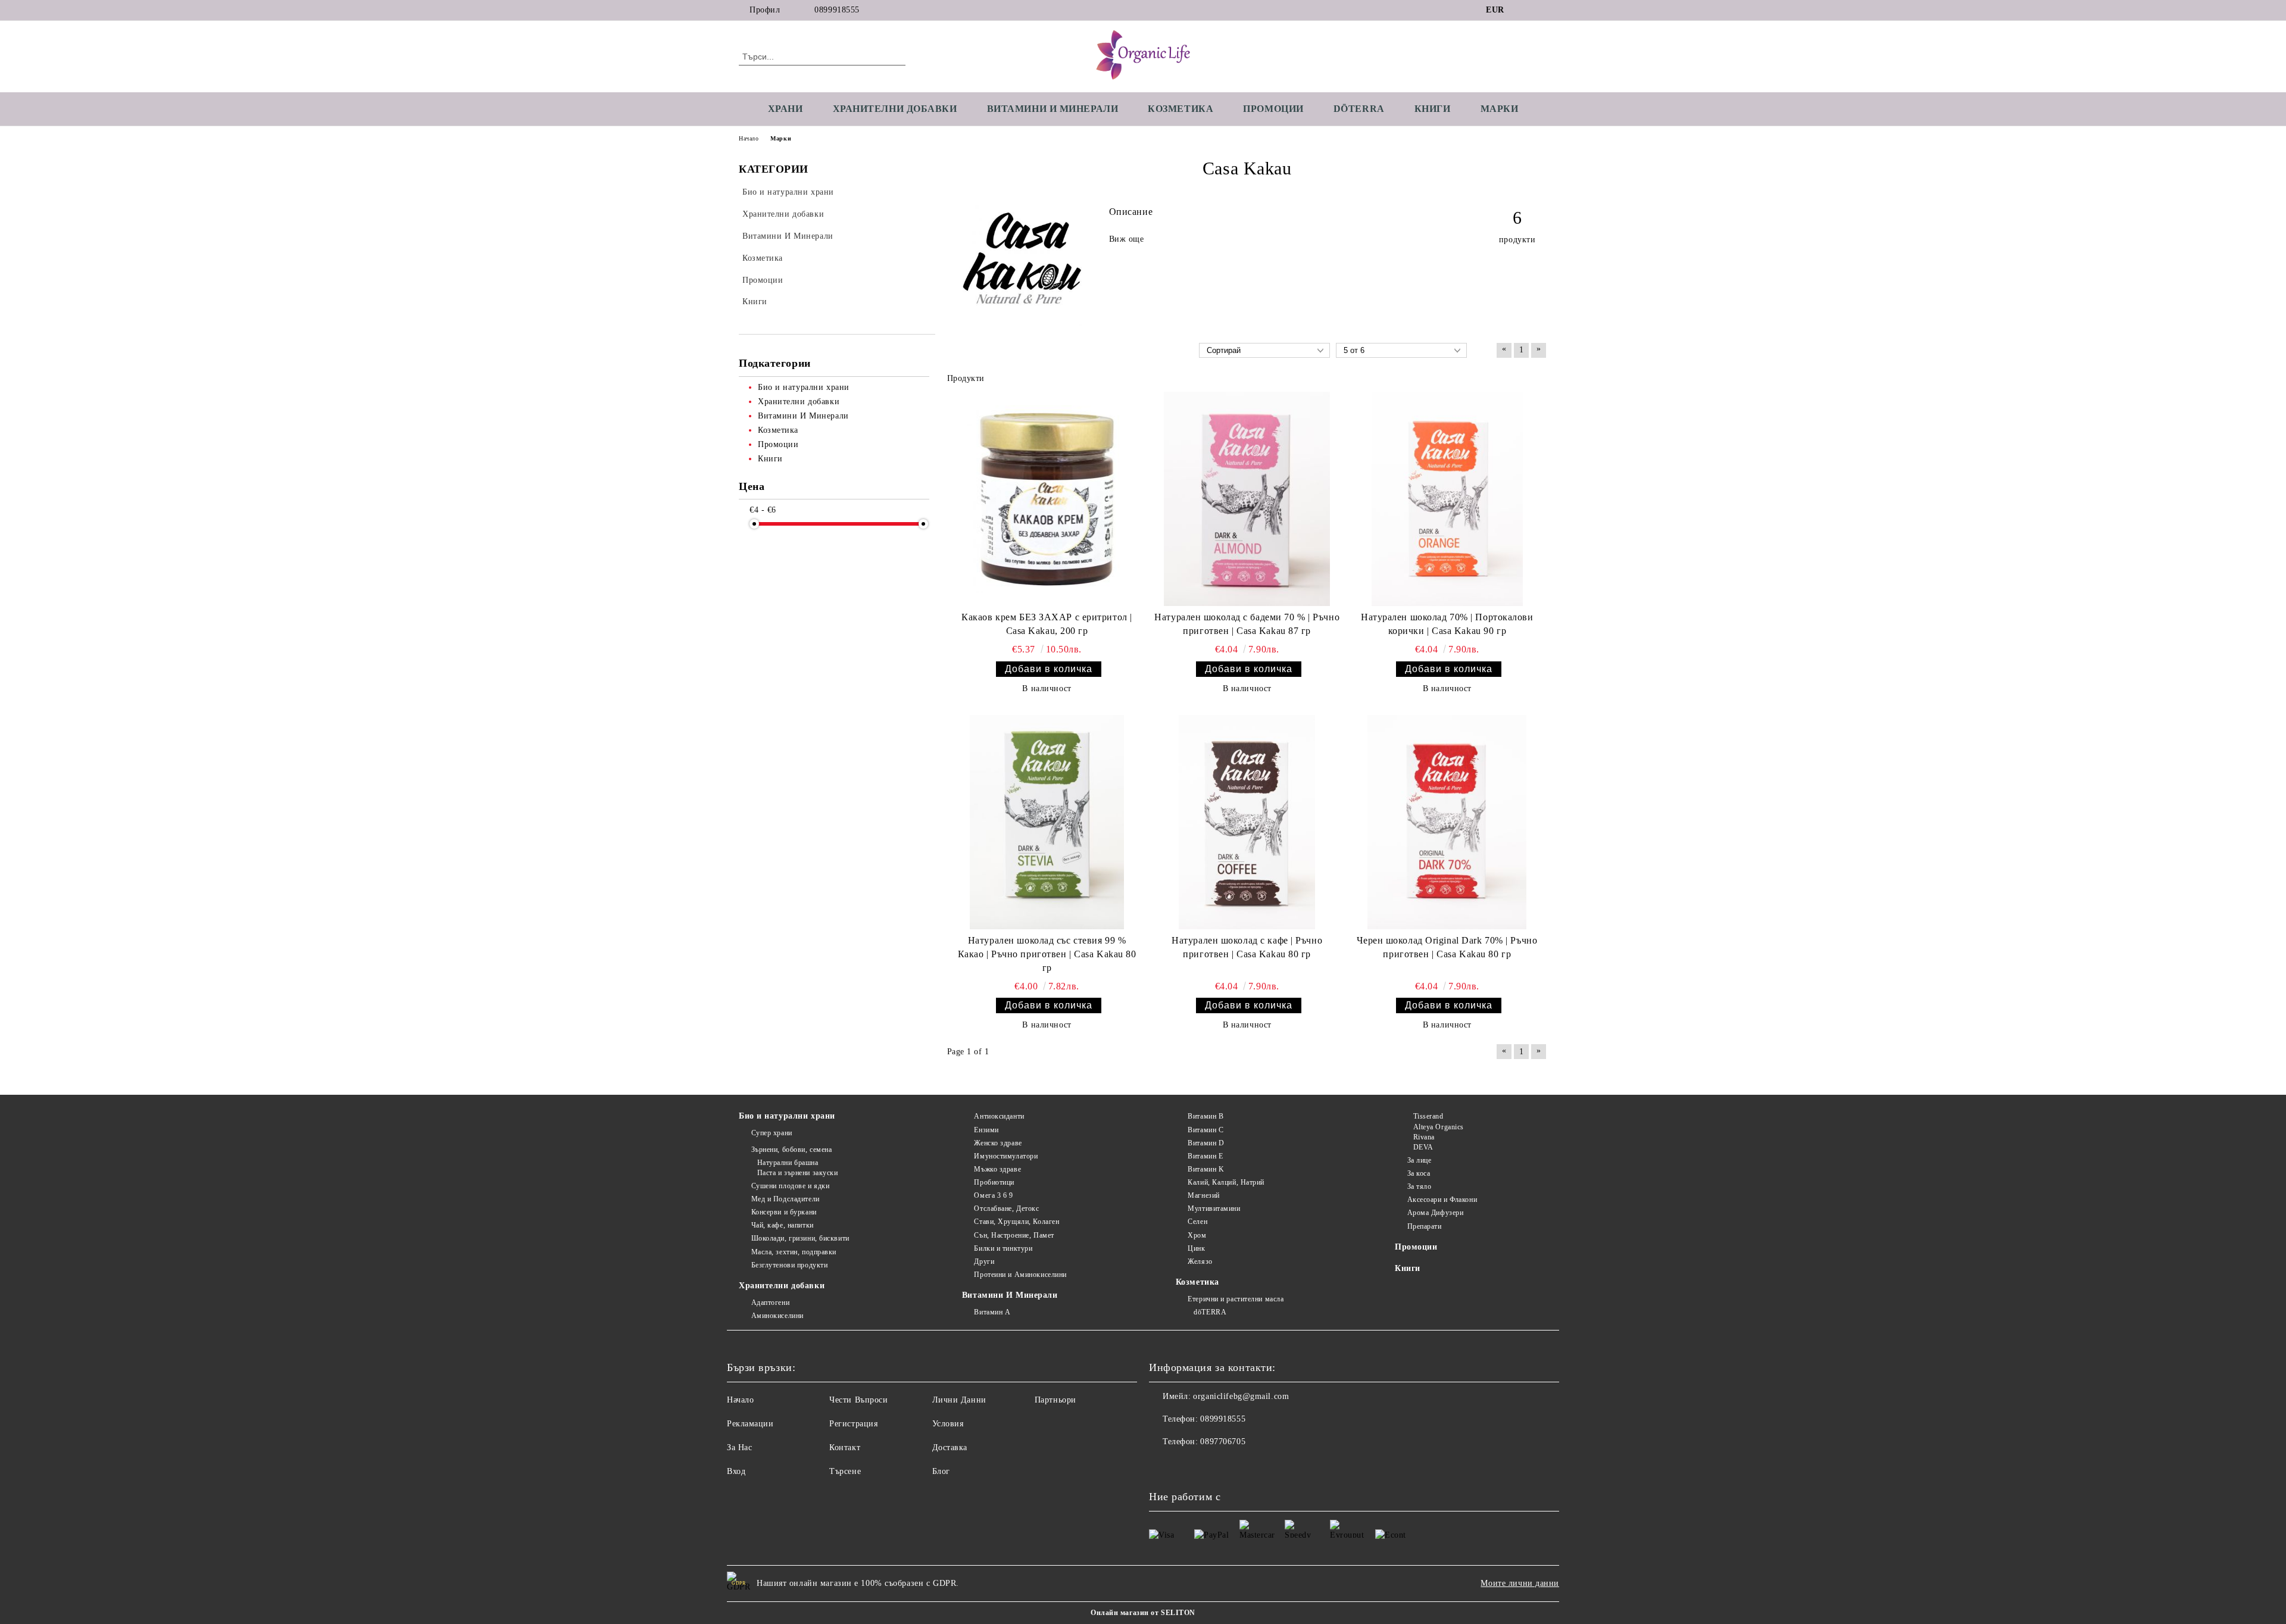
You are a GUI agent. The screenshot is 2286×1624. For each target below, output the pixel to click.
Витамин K (1206, 1169)
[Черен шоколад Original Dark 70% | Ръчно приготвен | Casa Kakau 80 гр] (1447, 822)
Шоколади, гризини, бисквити (800, 1238)
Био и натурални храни (787, 1116)
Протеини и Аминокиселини (1020, 1275)
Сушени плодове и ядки (790, 1186)
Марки (1500, 109)
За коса (1419, 1173)
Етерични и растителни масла (1236, 1299)
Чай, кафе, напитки (783, 1225)
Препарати (1425, 1226)
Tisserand (1428, 1116)
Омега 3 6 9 (993, 1195)
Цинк (1196, 1248)
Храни (786, 109)
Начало (749, 138)
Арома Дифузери (1435, 1213)
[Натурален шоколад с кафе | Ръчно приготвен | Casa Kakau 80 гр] (1247, 822)
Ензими (986, 1130)
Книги (1433, 109)
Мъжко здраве (997, 1169)
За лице (1419, 1160)
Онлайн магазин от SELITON (1143, 1613)
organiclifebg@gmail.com (1241, 1396)
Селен (1197, 1222)
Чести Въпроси (858, 1400)
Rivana (1424, 1137)
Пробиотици (994, 1182)
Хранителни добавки (782, 1286)
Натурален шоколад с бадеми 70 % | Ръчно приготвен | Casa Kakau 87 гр (1247, 624)
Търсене (845, 1471)
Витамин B (1206, 1116)
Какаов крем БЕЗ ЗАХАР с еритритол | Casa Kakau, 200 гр (1047, 624)
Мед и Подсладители (786, 1199)
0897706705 (1223, 1442)
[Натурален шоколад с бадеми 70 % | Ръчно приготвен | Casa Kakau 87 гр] (1247, 499)
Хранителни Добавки (895, 109)
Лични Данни (959, 1400)
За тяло (1419, 1186)
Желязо (1200, 1261)
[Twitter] (1541, 10)
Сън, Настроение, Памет (1014, 1235)
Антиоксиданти (999, 1116)
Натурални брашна (788, 1163)
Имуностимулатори (1006, 1156)
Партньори (1055, 1400)
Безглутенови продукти (789, 1265)
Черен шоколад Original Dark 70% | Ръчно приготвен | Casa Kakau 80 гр (1447, 947)
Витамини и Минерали (1053, 109)
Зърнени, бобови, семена (791, 1150)
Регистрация (853, 1424)
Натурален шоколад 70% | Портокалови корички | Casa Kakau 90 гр (1447, 624)
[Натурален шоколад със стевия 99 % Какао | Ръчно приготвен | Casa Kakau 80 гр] (1047, 822)
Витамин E (1205, 1156)
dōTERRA (1359, 109)
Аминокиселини (777, 1316)
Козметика (1181, 109)
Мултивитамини (1214, 1208)
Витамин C (1206, 1130)
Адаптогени (770, 1303)
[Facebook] (1523, 10)
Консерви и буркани (784, 1212)
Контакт (845, 1447)
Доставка (950, 1447)
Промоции (1273, 109)
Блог (941, 1471)
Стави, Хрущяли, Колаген (1016, 1222)
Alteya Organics (1439, 1127)
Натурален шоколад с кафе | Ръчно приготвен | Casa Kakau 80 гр (1247, 947)
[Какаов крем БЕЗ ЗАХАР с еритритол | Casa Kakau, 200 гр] (1047, 499)
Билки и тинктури (1003, 1248)
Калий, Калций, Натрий (1226, 1182)
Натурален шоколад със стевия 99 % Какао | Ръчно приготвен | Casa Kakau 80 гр (1047, 954)
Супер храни (772, 1133)
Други (984, 1261)
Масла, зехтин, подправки (794, 1252)
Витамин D (1206, 1143)
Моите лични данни (1520, 1583)
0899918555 (837, 10)
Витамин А (992, 1312)
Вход (736, 1471)
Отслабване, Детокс (1006, 1208)
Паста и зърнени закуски (797, 1173)
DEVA (1423, 1147)
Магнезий (1203, 1195)
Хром (1197, 1235)
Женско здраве (998, 1143)
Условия (948, 1424)
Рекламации (750, 1424)
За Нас (739, 1447)
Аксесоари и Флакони (1442, 1200)
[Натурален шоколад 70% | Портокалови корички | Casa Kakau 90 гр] (1447, 499)
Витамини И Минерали (1010, 1295)
